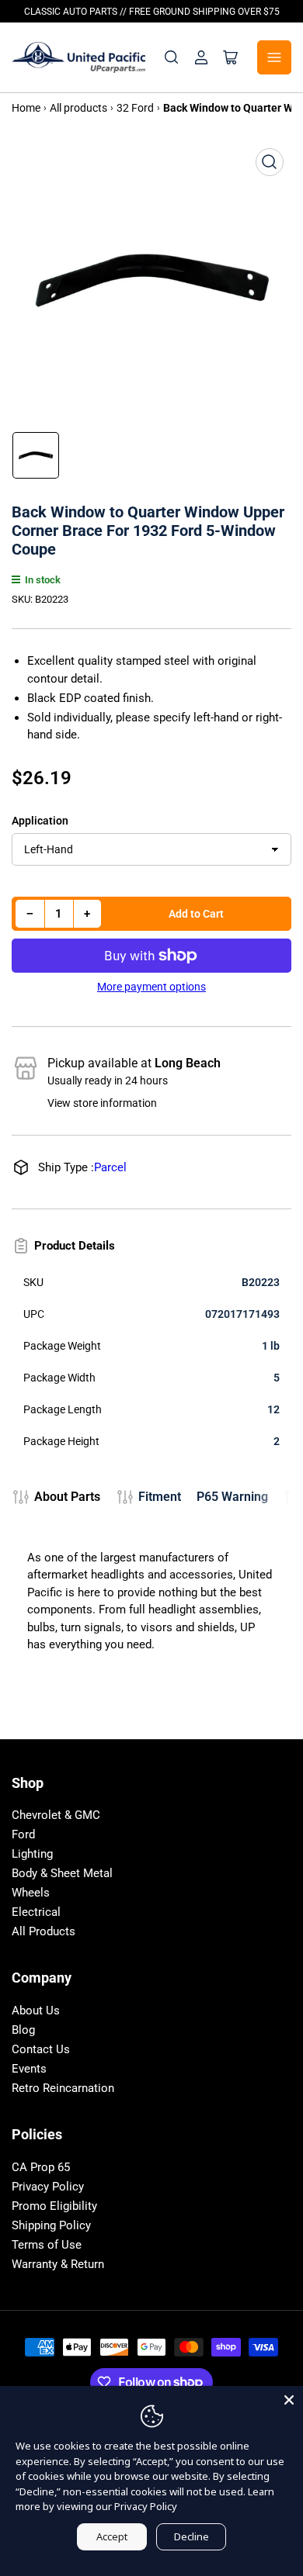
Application (40, 821)
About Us (36, 2011)
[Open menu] (274, 57)
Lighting (32, 1854)
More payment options (151, 987)
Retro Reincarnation (63, 2088)
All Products (44, 1931)
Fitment (160, 1497)
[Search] (172, 57)
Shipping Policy (51, 2225)
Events (29, 2069)
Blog (23, 2030)
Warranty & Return (58, 2264)
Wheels (31, 1893)
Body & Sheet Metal (62, 1873)
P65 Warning (232, 1497)
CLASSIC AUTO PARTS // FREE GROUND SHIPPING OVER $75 (152, 12)
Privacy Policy (48, 2187)
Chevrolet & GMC (56, 1815)
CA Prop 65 (41, 2167)
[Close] (289, 2400)
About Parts (67, 1497)
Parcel (110, 1167)
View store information (102, 1103)
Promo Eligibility (54, 2206)
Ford (23, 1834)
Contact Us (41, 2049)
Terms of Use (47, 2245)
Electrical (36, 1912)
